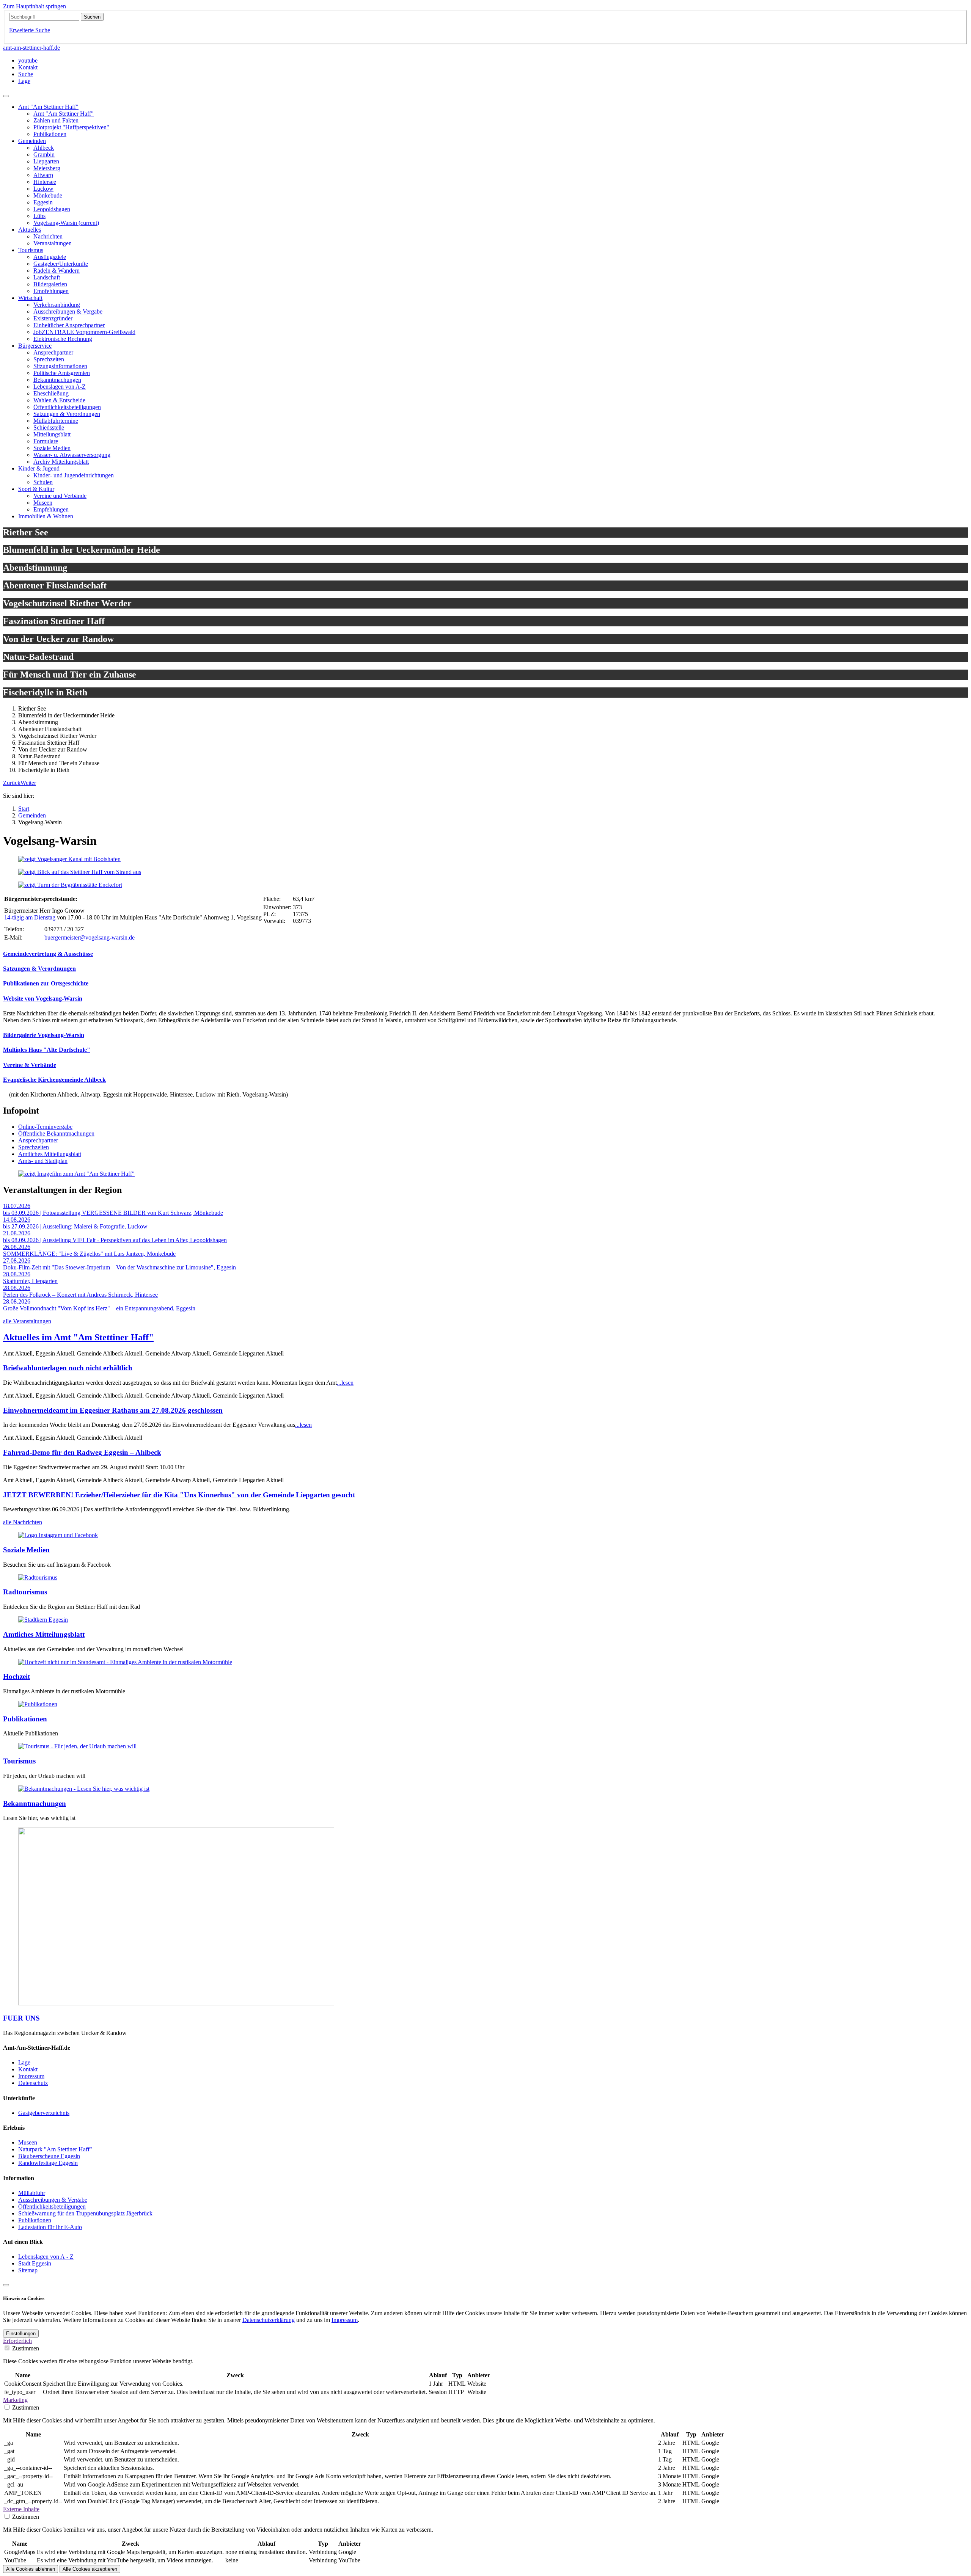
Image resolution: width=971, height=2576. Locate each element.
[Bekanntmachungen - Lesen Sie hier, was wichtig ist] (84, 1789)
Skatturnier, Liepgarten (30, 1281)
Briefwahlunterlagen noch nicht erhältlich (68, 1368)
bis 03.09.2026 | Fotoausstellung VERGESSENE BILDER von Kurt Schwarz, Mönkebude (113, 1213)
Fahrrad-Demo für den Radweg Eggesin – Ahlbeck (82, 1452)
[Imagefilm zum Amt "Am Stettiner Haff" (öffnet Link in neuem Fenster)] (76, 1174)
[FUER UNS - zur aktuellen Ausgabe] (176, 2003)
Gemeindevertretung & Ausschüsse (48, 954)
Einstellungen (21, 2334)
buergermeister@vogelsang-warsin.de (90, 937)
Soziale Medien (26, 1550)
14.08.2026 (17, 1220)
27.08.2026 (17, 1261)
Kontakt (28, 2069)
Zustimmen (26, 2348)
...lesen (345, 1383)
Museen (28, 2142)
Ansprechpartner (38, 1140)
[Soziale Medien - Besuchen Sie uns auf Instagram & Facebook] (58, 1535)
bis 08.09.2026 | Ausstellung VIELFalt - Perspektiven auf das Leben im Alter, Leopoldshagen (115, 1240)
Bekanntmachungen (35, 1803)
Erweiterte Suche (30, 30)
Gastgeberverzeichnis (44, 2113)
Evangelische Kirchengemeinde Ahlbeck (54, 1080)
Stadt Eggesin (35, 2263)
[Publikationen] (38, 1704)
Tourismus (19, 1761)
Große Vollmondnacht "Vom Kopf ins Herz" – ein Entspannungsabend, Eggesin (99, 1308)
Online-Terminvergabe (45, 1127)
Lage (24, 2062)
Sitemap (28, 2270)
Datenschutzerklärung (269, 2320)
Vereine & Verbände (30, 1065)
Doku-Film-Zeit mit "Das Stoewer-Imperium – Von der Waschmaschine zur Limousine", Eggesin (119, 1267)
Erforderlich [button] (17, 2341)
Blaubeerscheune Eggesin (49, 2156)
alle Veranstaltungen (27, 1321)
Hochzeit (16, 1676)
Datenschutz (33, 2083)
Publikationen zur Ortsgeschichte (46, 983)
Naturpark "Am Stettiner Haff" (55, 2149)
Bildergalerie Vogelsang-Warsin (44, 1035)
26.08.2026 (17, 1247)
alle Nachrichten (23, 1522)
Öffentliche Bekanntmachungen (56, 1133)
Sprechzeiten (34, 1147)
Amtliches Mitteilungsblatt (50, 1154)
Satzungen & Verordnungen (39, 969)
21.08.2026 (17, 1233)
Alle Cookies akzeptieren (90, 2569)
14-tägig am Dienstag (30, 917)
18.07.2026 (17, 1206)
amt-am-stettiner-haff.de (31, 48)
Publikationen (25, 1719)
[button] (12, 783)
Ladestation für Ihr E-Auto (50, 2227)
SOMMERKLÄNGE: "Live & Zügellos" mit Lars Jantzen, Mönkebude (89, 1254)
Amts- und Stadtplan (43, 1161)
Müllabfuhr (32, 2193)
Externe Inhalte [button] (21, 2509)
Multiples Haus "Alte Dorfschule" (47, 1050)
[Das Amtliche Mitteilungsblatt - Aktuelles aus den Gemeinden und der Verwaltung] (43, 1620)
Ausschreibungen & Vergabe (53, 2200)
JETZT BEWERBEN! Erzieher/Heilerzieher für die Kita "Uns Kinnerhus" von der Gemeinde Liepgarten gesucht (179, 1495)
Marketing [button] (15, 2400)
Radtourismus (25, 1592)
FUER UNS (21, 2018)
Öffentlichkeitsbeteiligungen (52, 2207)
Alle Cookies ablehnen (31, 2569)
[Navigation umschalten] (6, 96)
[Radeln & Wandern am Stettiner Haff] (38, 1577)
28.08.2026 (17, 1274)
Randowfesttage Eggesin (48, 2163)
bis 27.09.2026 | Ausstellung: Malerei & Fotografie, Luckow (75, 1226)
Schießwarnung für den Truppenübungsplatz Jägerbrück (85, 2213)
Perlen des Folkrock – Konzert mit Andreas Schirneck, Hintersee (80, 1295)
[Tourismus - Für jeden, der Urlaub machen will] (77, 1746)
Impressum (31, 2076)
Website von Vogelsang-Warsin (43, 999)
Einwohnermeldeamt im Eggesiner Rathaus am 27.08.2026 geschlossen (113, 1410)
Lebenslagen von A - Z (46, 2257)
